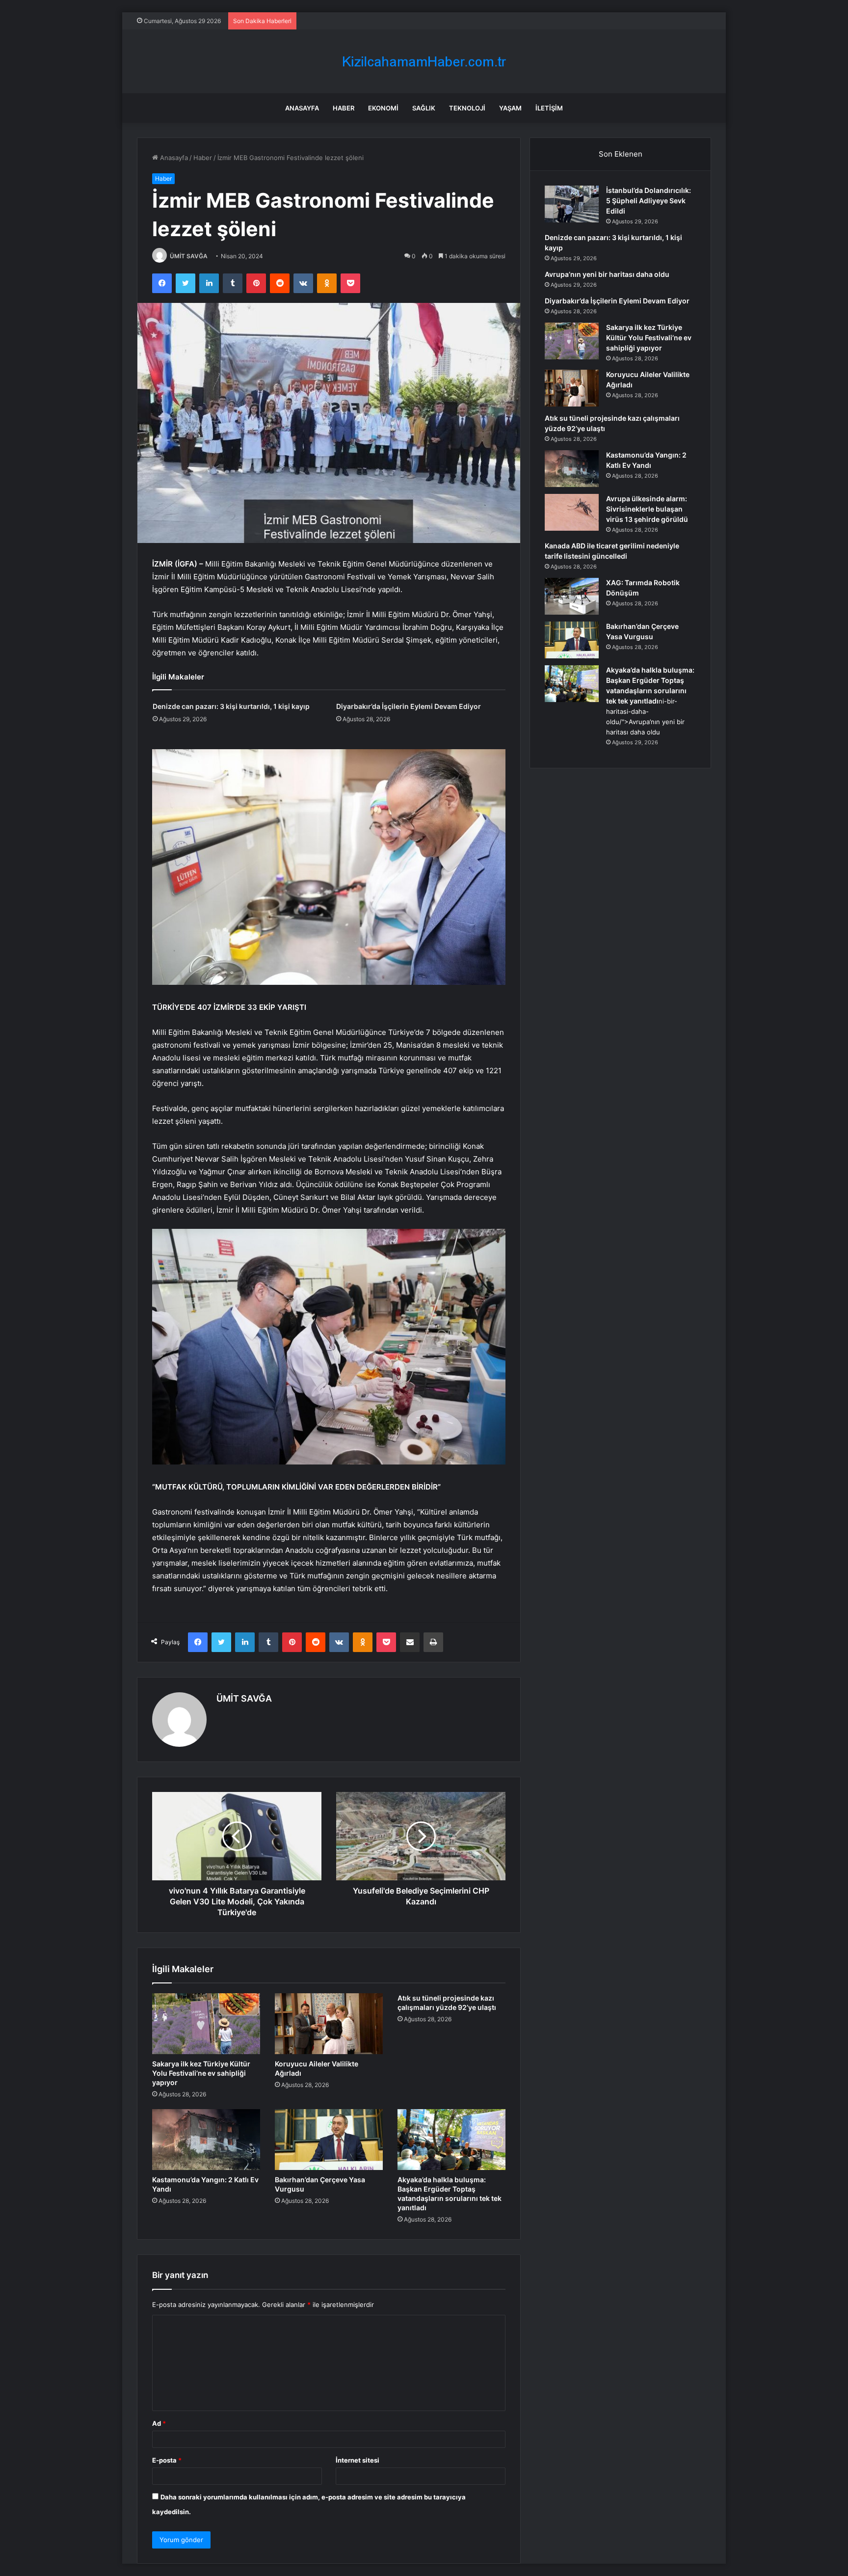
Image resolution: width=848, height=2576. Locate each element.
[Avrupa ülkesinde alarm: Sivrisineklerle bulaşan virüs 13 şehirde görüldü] (572, 512)
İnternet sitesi (358, 2460)
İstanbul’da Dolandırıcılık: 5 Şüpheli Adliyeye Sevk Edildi (649, 201)
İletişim (549, 108)
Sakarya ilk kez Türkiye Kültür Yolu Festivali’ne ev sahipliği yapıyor (201, 2073)
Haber (344, 108)
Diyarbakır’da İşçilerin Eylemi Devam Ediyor (409, 706)
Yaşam (510, 108)
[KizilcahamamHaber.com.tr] (424, 62)
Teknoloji (467, 108)
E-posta (167, 2460)
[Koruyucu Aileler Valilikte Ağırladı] (329, 2024)
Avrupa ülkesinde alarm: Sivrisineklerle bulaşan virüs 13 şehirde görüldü (647, 509)
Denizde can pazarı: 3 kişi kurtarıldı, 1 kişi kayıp (231, 706)
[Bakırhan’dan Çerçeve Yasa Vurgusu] (329, 2140)
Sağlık (424, 108)
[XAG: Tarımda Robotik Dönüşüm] (572, 596)
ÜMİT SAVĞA (189, 256)
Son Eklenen (621, 154)
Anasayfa (302, 108)
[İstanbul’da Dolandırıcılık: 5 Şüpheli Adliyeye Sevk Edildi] (572, 204)
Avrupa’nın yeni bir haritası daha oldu (607, 274)
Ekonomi (383, 108)
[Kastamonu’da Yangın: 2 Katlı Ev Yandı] (206, 2140)
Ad (159, 2423)
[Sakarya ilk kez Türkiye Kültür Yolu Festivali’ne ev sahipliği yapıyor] (206, 2024)
